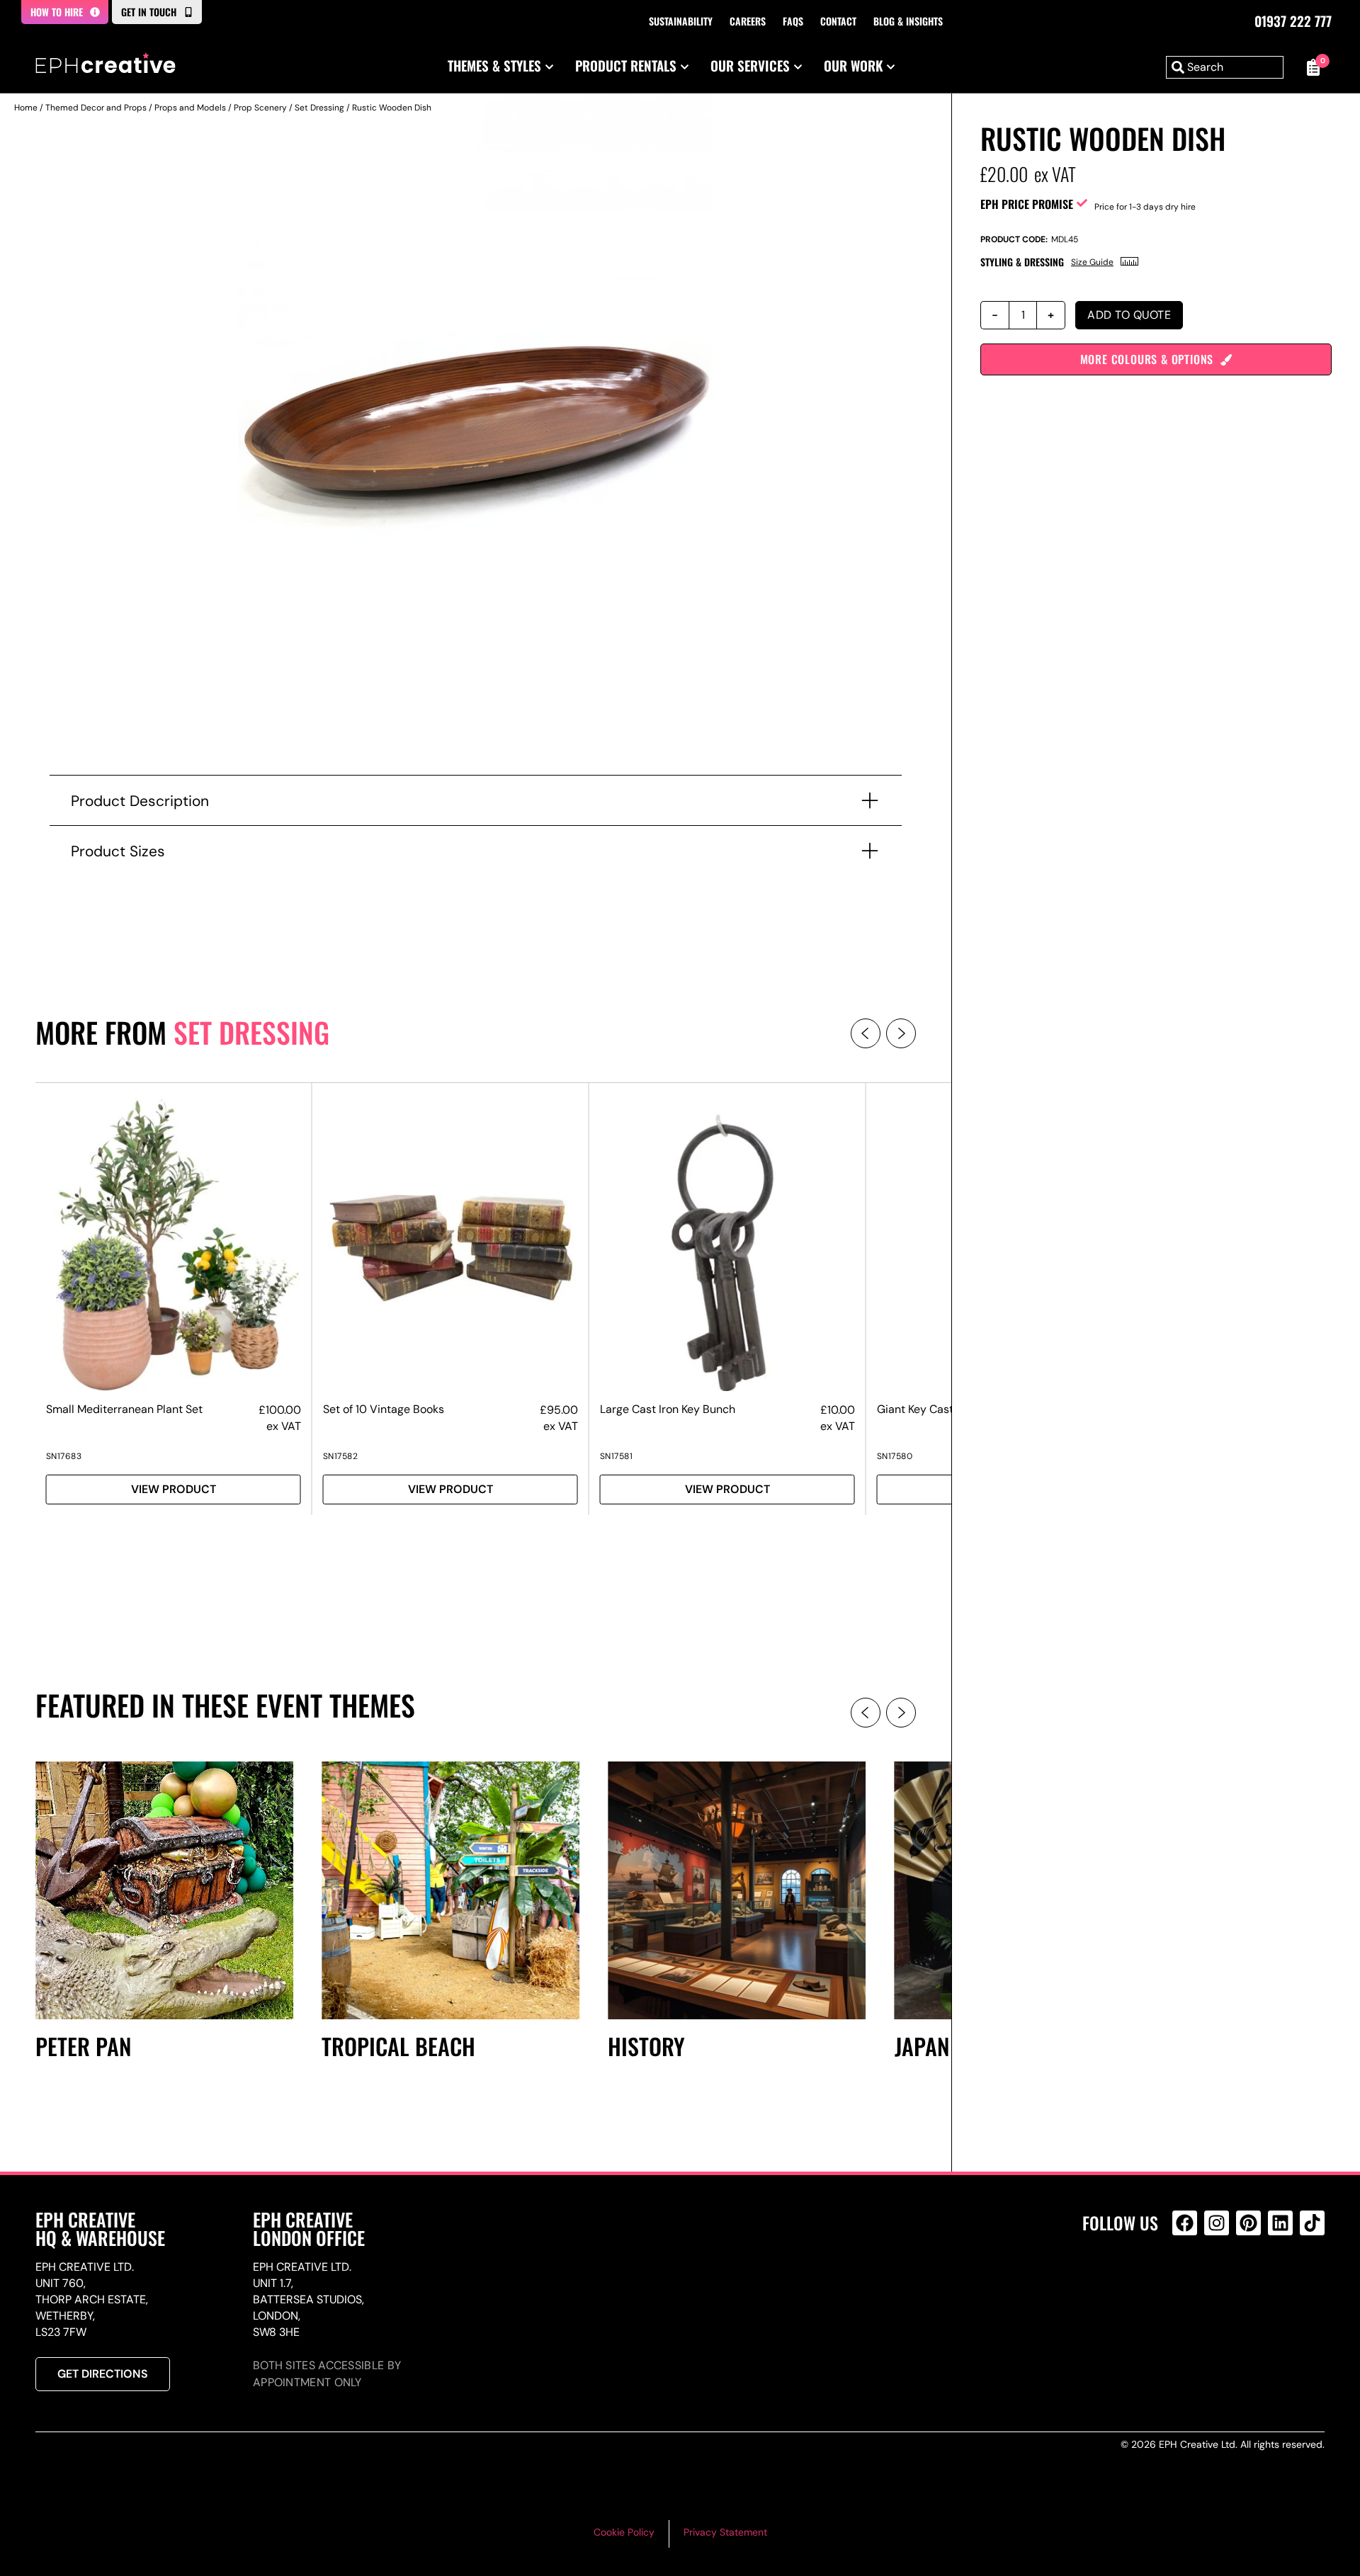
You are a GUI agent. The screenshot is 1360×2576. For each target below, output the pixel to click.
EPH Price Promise (1027, 204)
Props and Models (190, 108)
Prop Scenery (260, 108)
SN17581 (617, 1456)
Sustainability (681, 21)
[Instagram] (1217, 2223)
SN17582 (341, 1456)
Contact (838, 21)
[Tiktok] (1312, 2223)
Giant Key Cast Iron (926, 1409)
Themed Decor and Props (96, 108)
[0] (1311, 67)
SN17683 (64, 1456)
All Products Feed (1188, 2284)
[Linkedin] (1280, 2223)
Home (26, 108)
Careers (748, 21)
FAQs (793, 21)
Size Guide (1092, 262)
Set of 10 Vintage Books (384, 1409)
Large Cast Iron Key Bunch (668, 1409)
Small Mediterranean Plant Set (124, 1409)
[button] (866, 1033)
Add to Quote (1129, 315)
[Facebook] (1185, 2223)
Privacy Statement (725, 2532)
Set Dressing (319, 108)
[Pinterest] (1248, 2223)
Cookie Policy (624, 2532)
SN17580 (895, 1456)
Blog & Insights (908, 21)
